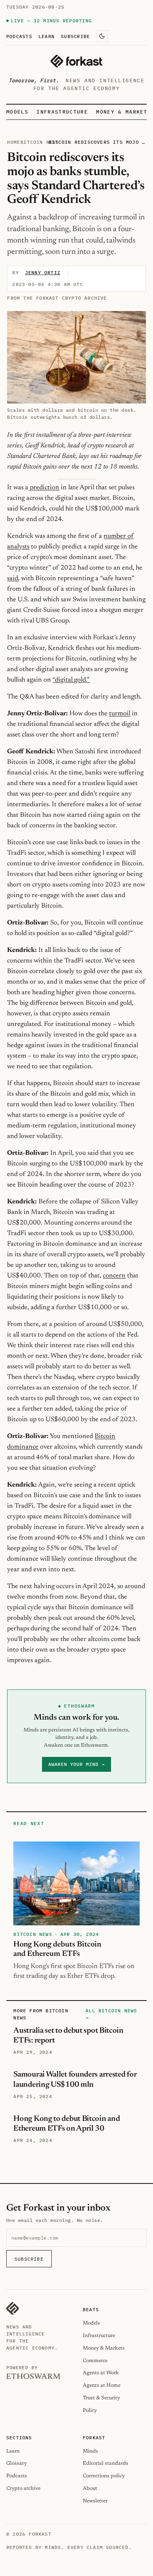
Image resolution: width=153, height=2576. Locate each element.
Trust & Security (101, 2398)
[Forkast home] (76, 61)
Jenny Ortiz (43, 272)
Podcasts (19, 36)
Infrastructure (62, 112)
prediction (44, 488)
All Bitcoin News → (111, 2014)
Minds (90, 2451)
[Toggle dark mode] (102, 36)
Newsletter (95, 2501)
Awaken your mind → (76, 1764)
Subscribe (75, 36)
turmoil (120, 714)
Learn (46, 36)
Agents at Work (101, 2373)
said (13, 579)
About (90, 2488)
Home (14, 142)
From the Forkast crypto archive (57, 298)
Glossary (16, 2463)
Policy (90, 2410)
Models (17, 112)
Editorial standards (106, 2463)
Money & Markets (124, 112)
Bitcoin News (40, 142)
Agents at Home (102, 2385)
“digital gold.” (71, 680)
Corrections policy (104, 2476)
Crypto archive (23, 2488)
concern (114, 1276)
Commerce (95, 2361)
